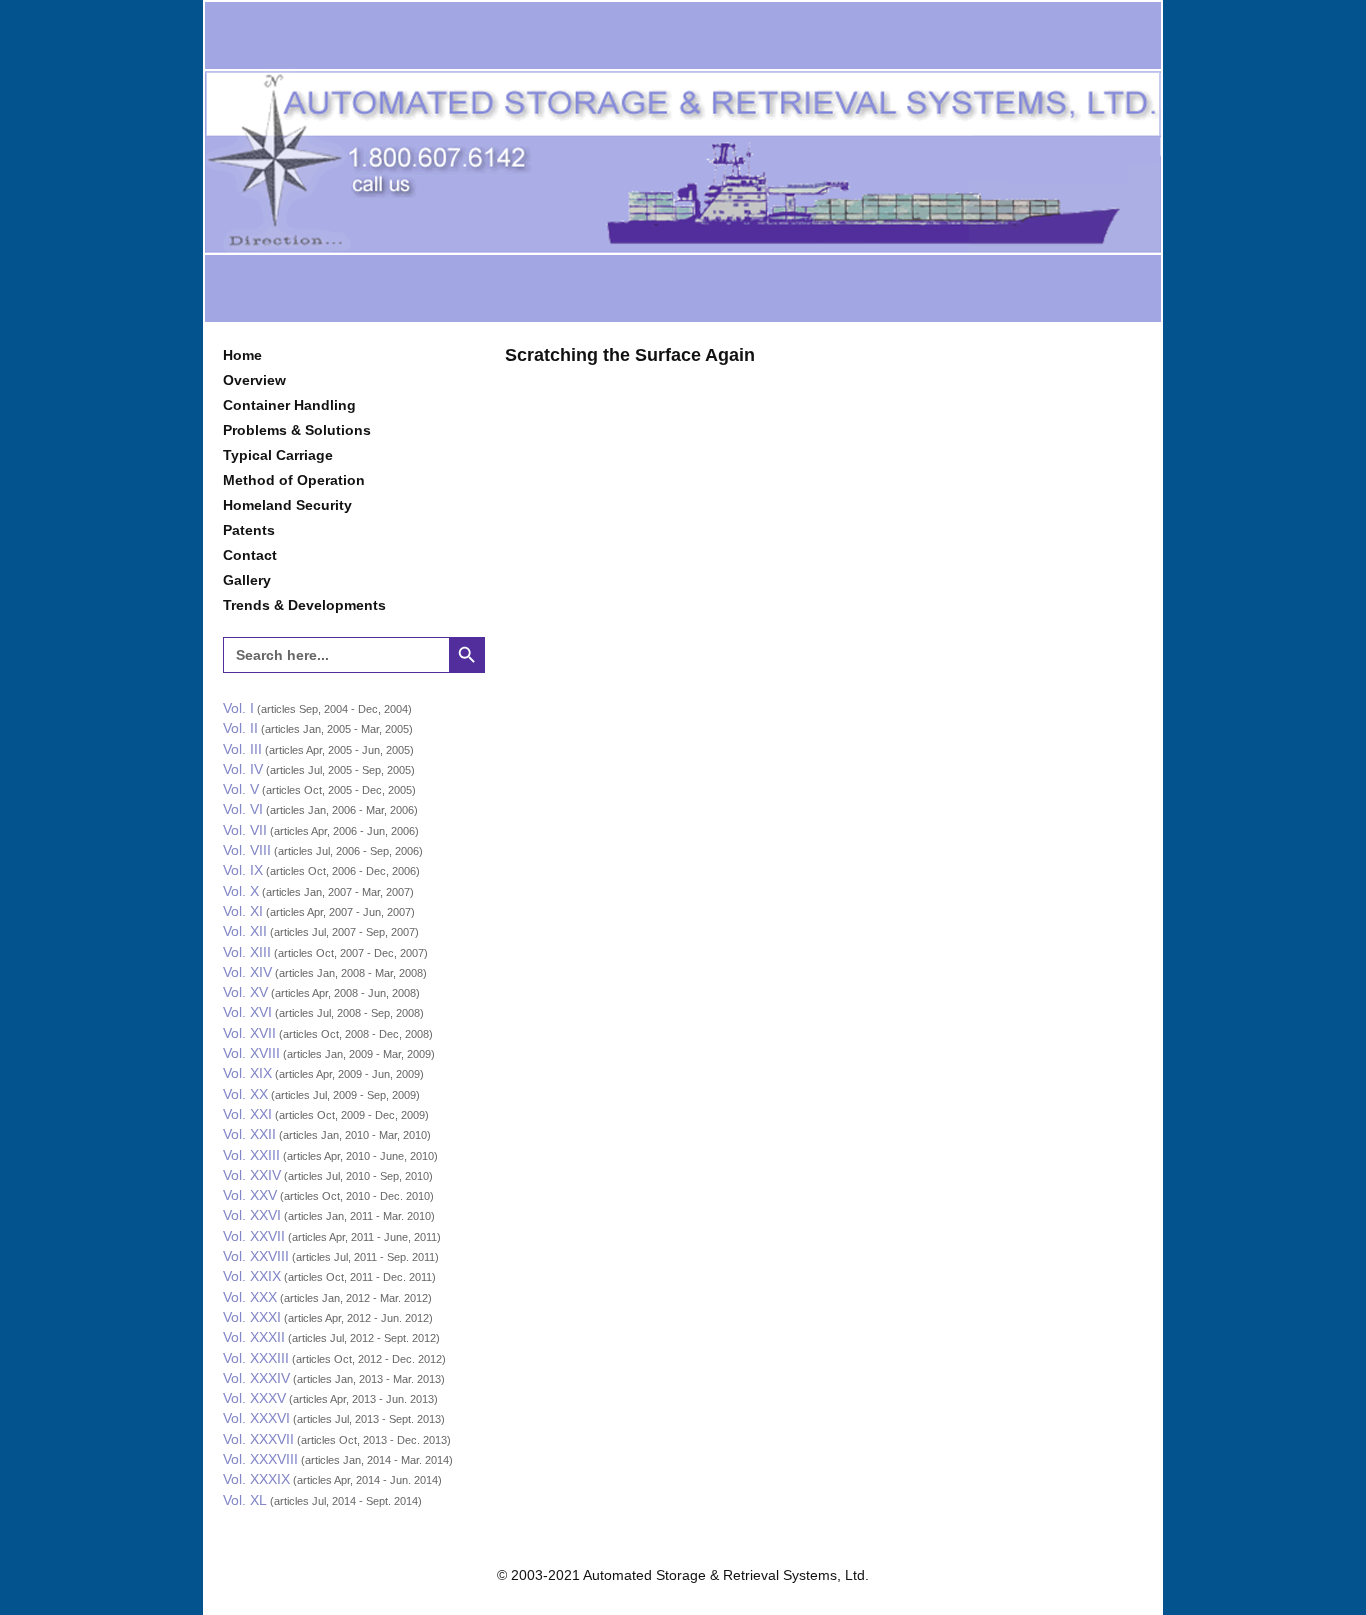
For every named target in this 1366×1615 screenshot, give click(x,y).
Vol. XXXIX (256, 1479)
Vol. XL (245, 1500)
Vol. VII (245, 830)
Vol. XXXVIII (260, 1459)
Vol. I (238, 708)
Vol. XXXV (254, 1398)
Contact (250, 555)
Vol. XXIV (252, 1175)
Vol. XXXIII (256, 1358)
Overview (254, 380)
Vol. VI (243, 809)
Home (242, 355)
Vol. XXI (247, 1114)
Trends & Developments (304, 605)
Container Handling (289, 405)
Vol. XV (245, 992)
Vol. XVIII (251, 1053)
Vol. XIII (247, 952)
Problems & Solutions (297, 430)
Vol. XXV (250, 1195)
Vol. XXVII (254, 1236)
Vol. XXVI (252, 1215)
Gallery (247, 580)
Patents (249, 530)
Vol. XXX (250, 1297)
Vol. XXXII (254, 1337)
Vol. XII (245, 931)
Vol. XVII (249, 1033)
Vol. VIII (247, 850)
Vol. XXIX (252, 1276)
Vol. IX (243, 870)
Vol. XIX (247, 1073)
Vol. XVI (247, 1012)
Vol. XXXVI (256, 1418)
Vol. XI (243, 911)
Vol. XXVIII (256, 1256)
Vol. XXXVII (258, 1439)
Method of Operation (294, 480)
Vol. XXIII (251, 1155)
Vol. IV (243, 769)
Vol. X (241, 891)
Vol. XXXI (252, 1317)
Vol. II (240, 728)
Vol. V (241, 789)
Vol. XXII (249, 1134)
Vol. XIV (247, 972)
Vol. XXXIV (256, 1378)
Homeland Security (287, 505)
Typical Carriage (278, 455)
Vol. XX (245, 1094)
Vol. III (242, 749)
